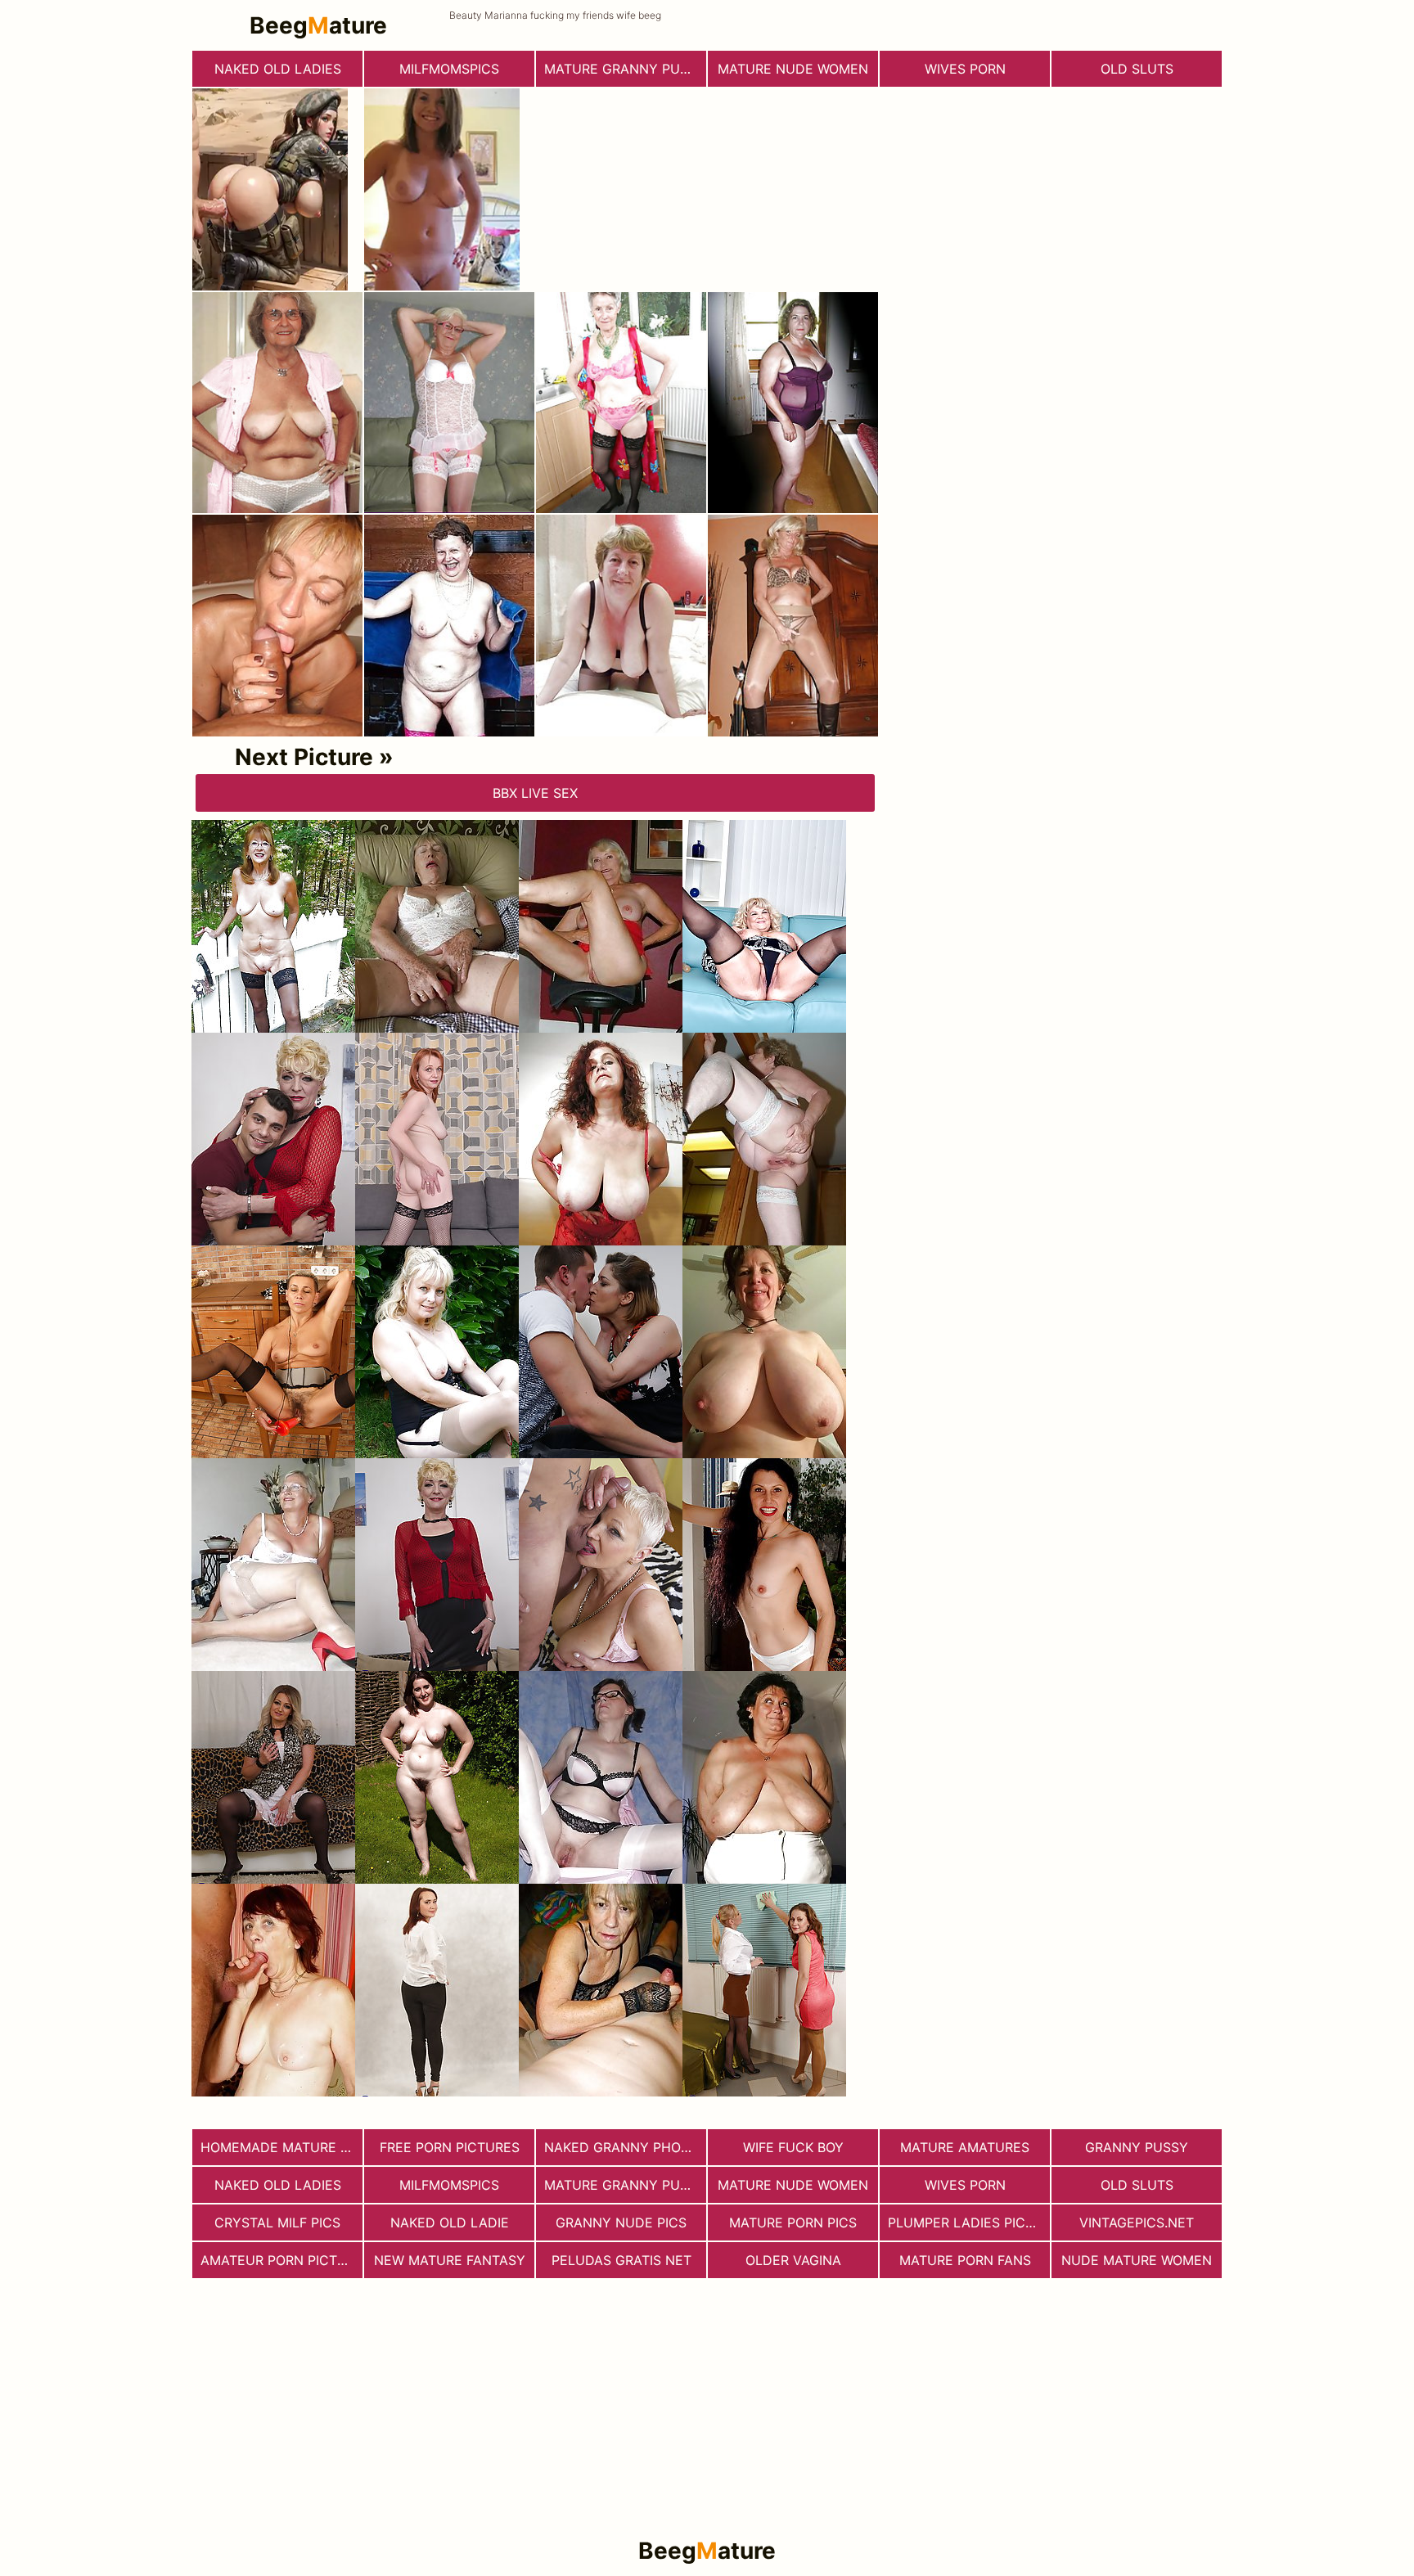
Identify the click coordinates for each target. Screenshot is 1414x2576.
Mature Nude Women (793, 69)
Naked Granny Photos (625, 2147)
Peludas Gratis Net (621, 2260)
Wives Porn (965, 69)
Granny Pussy (1137, 2147)
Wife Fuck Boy (793, 2147)
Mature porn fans (965, 2260)
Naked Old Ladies (278, 69)
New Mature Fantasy (450, 2260)
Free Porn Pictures (450, 2147)
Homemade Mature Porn (281, 2147)
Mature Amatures (965, 2147)
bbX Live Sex (535, 793)
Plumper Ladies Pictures (969, 2222)
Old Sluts (1137, 69)
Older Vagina (793, 2260)
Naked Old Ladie (450, 2222)
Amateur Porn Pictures (281, 2260)
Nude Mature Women (1137, 2260)
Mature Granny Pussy (625, 69)
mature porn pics (793, 2222)
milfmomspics (449, 69)
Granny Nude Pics (621, 2222)
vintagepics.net (1137, 2222)
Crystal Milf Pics (277, 2222)
